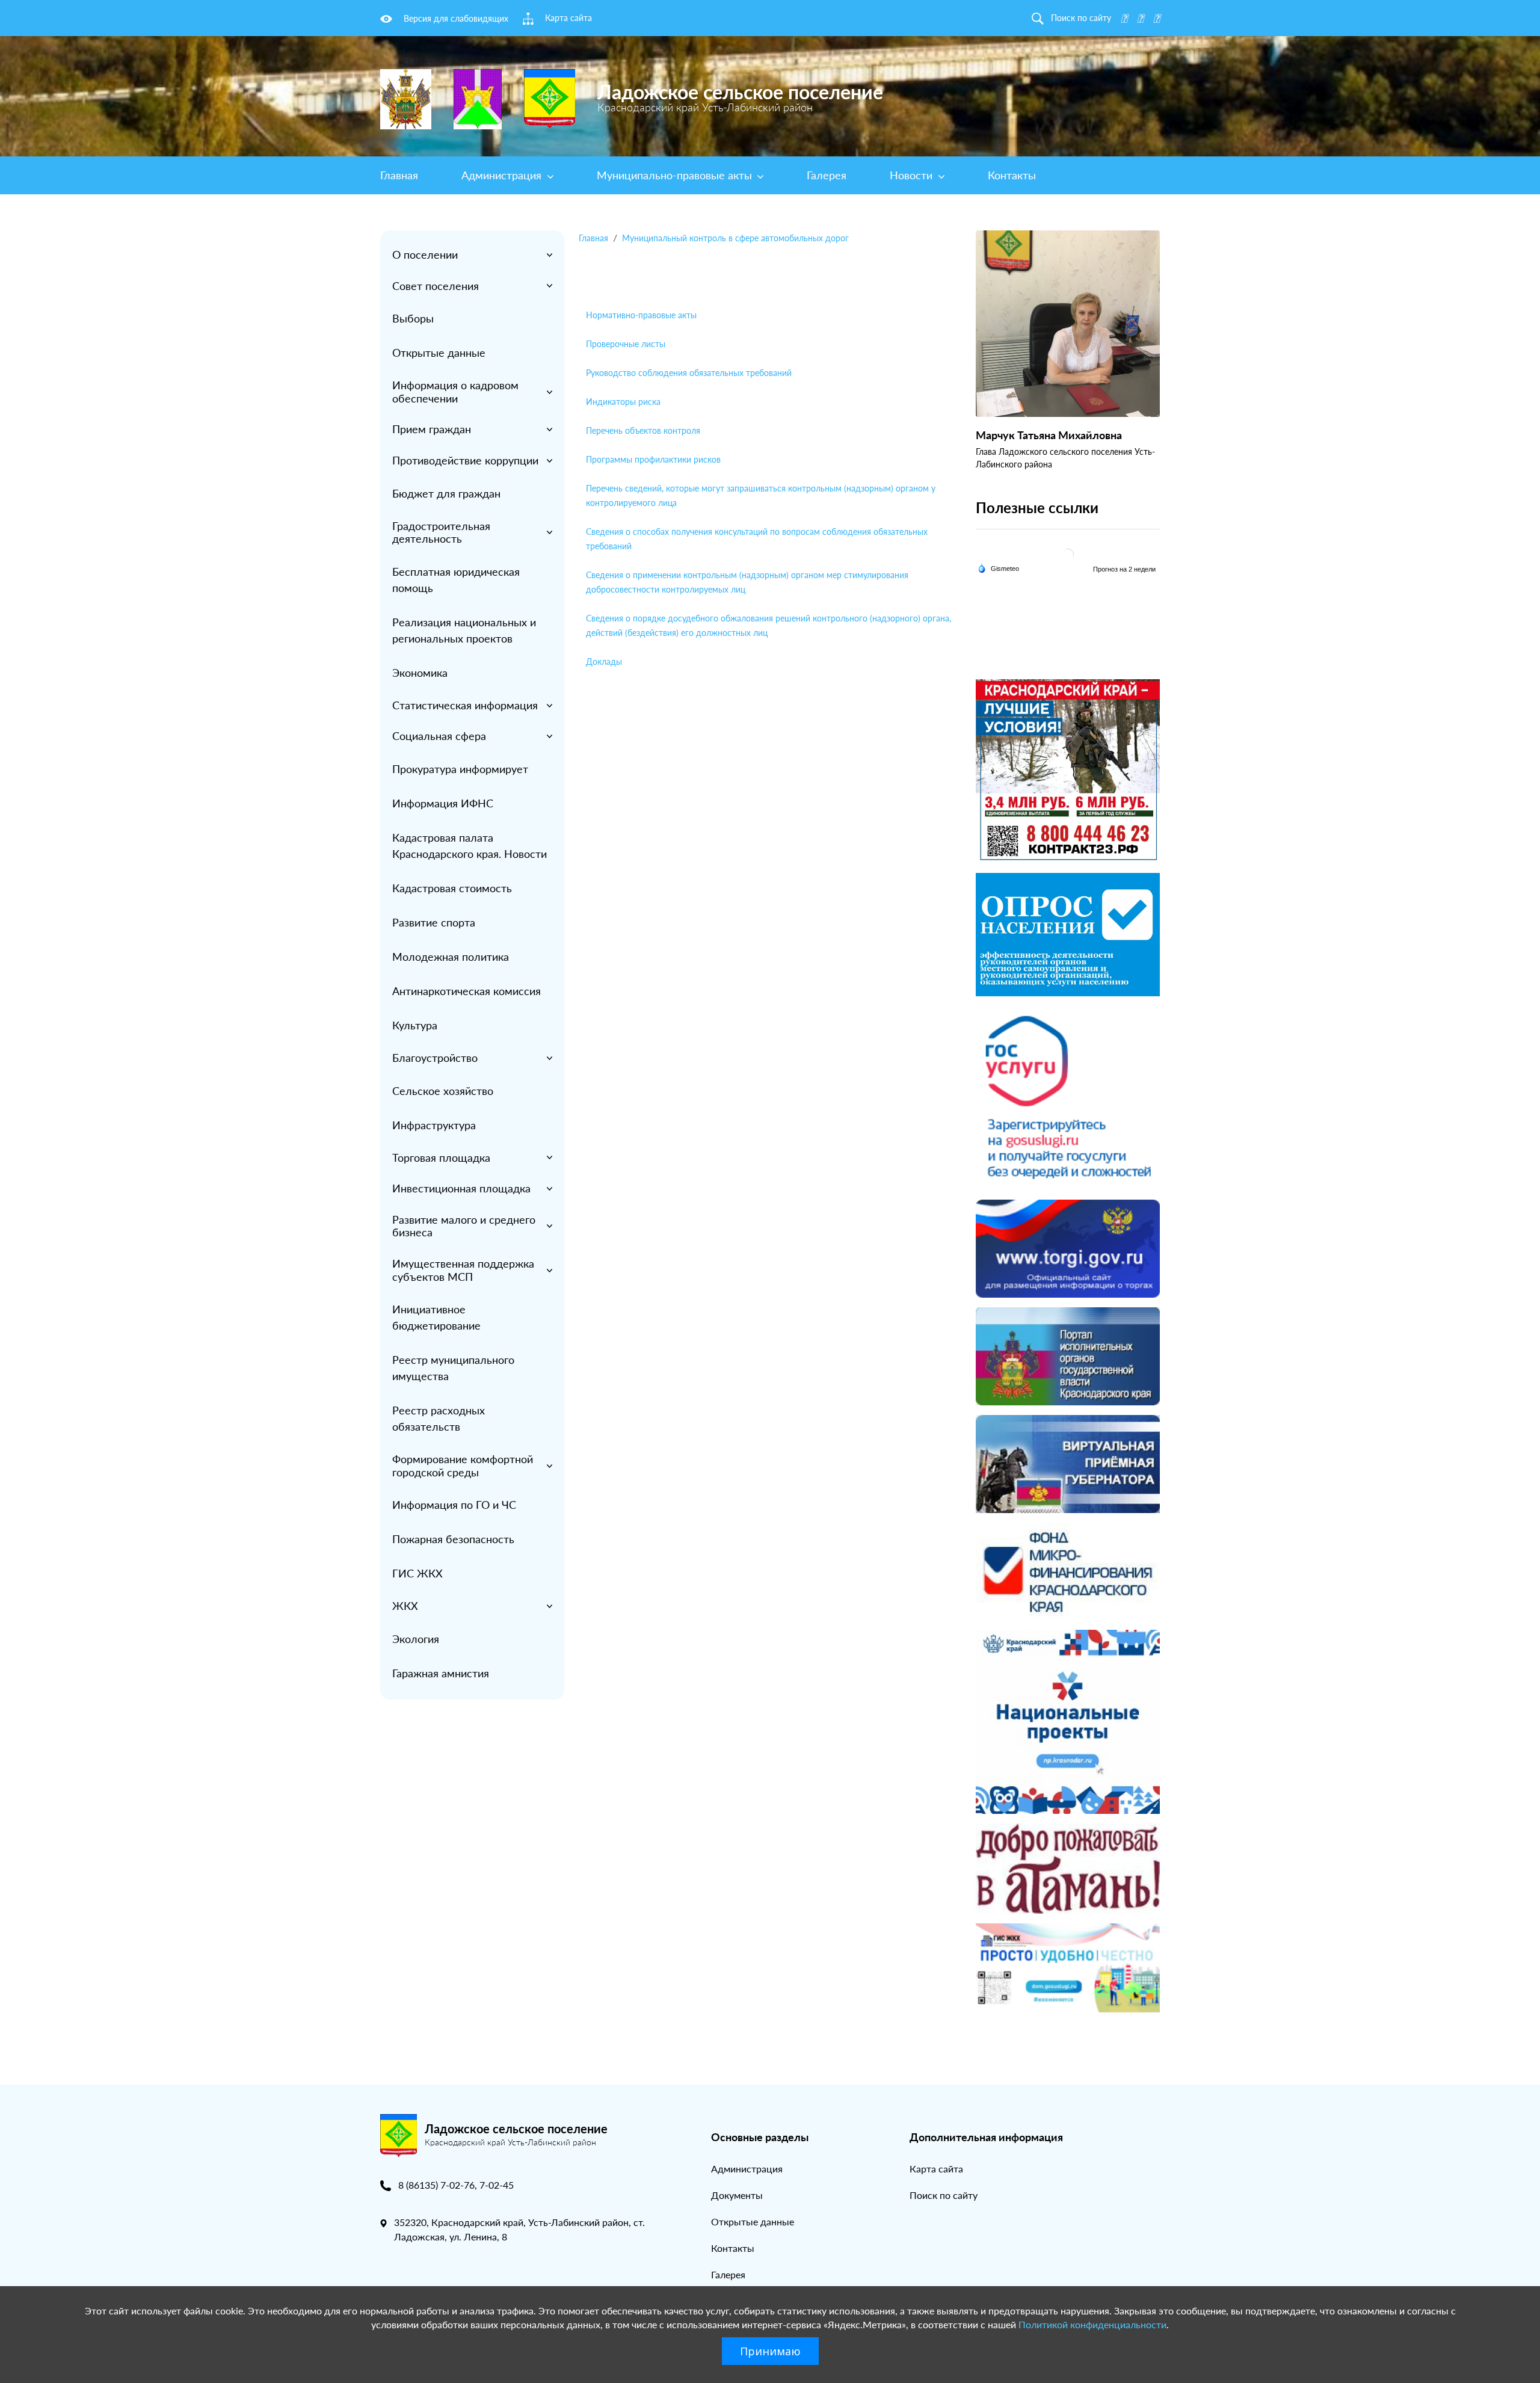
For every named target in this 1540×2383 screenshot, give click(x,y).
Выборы (413, 318)
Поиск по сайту (944, 2195)
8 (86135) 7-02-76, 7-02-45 (456, 2185)
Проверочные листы (626, 344)
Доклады (604, 661)
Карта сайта (936, 2169)
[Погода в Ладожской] (1068, 554)
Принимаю (770, 2351)
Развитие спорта (434, 922)
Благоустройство (435, 1058)
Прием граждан (432, 429)
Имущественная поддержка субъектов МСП (463, 1270)
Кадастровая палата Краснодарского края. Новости (470, 846)
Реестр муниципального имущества (453, 1368)
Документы (737, 2195)
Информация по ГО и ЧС (454, 1505)
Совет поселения (436, 286)
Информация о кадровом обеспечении (455, 392)
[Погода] (998, 567)
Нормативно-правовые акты (641, 315)
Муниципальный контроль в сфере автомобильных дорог (735, 238)
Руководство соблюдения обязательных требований (689, 373)
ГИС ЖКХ (417, 1573)
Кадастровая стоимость (452, 888)
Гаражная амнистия (441, 1673)
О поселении (425, 254)
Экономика (420, 673)
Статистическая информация (465, 705)
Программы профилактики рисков (653, 459)
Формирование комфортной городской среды (463, 1466)
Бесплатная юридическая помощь (456, 580)
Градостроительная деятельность (441, 532)
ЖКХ (405, 1606)
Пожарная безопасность (453, 1539)
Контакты (1012, 175)
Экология (416, 1639)
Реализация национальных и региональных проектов (464, 630)
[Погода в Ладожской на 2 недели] (1125, 569)
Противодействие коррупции (465, 460)
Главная (399, 175)
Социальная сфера (439, 736)
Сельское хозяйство (443, 1091)
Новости (913, 175)
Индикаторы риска (623, 402)
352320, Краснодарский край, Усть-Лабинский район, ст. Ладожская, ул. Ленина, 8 (519, 2229)
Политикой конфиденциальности (1092, 2324)
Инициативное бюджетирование (436, 1317)
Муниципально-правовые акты (676, 175)
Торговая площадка (441, 1158)
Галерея (827, 175)
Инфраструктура (434, 1125)
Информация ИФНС (443, 803)
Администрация (503, 175)
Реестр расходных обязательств (439, 1418)
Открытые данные (439, 353)
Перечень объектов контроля (643, 430)
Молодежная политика (451, 957)
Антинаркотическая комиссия (467, 991)
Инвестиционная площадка (461, 1188)
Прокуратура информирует (460, 769)
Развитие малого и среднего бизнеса (464, 1226)
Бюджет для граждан (446, 493)
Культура (415, 1025)
